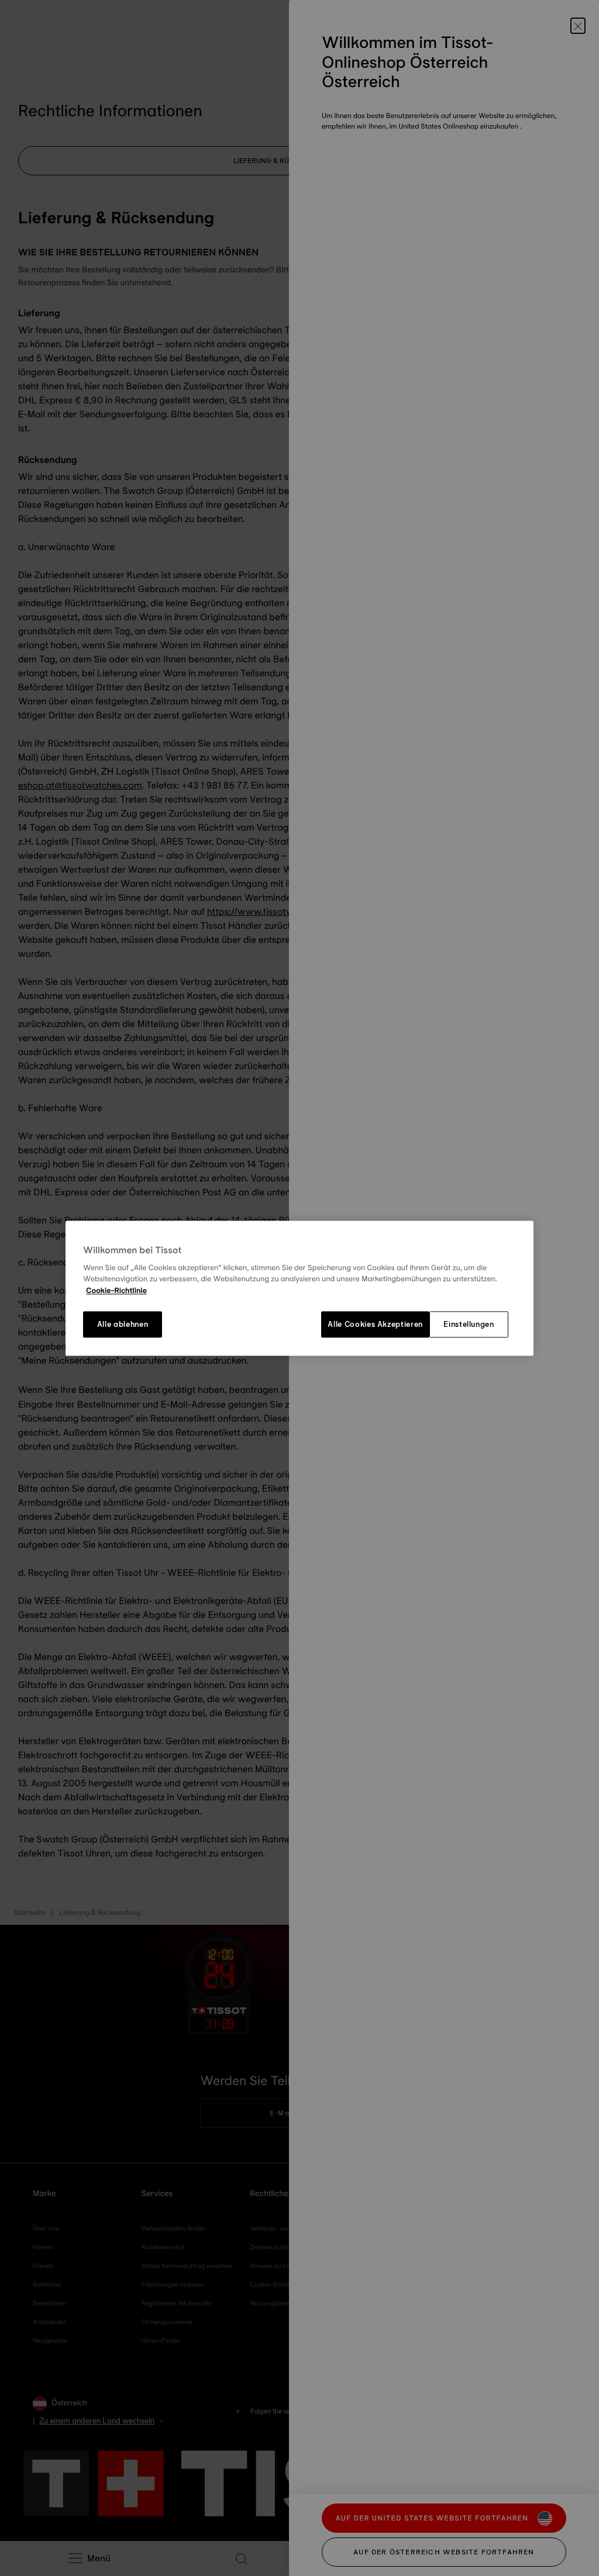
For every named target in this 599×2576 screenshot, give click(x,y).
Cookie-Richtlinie (116, 1291)
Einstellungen (469, 1325)
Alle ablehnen (123, 1325)
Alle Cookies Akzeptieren (375, 1325)
